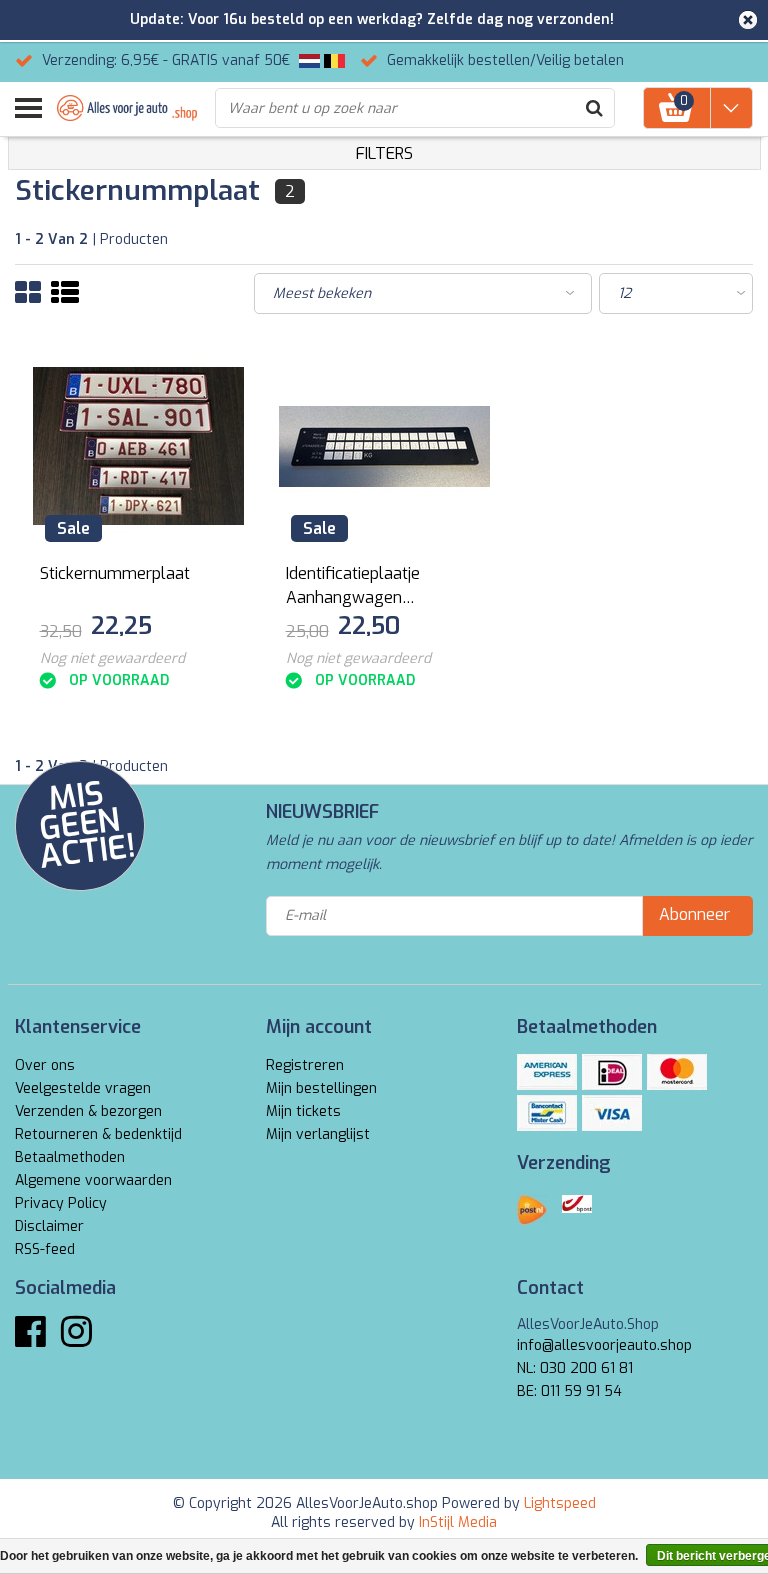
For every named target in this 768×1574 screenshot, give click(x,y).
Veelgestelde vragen (83, 1088)
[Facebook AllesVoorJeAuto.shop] (30, 1339)
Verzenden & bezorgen (88, 1111)
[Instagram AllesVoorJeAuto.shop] (76, 1339)
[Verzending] (532, 1210)
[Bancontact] (547, 1113)
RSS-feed (45, 1249)
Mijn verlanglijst (318, 1134)
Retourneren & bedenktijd (98, 1134)
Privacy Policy (61, 1203)
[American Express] (547, 1072)
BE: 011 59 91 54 (569, 1391)
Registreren (305, 1065)
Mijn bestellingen (321, 1088)
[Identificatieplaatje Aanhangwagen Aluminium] (384, 446)
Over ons (45, 1065)
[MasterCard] (677, 1072)
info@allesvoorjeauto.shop (604, 1345)
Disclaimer (49, 1226)
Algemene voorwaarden (93, 1180)
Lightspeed (560, 1503)
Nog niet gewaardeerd (112, 658)
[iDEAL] (612, 1072)
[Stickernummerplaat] (138, 446)
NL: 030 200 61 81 (575, 1368)
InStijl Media (458, 1522)
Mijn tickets (303, 1111)
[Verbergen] (748, 20)
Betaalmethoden (70, 1157)
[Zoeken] (594, 108)
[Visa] (612, 1113)
